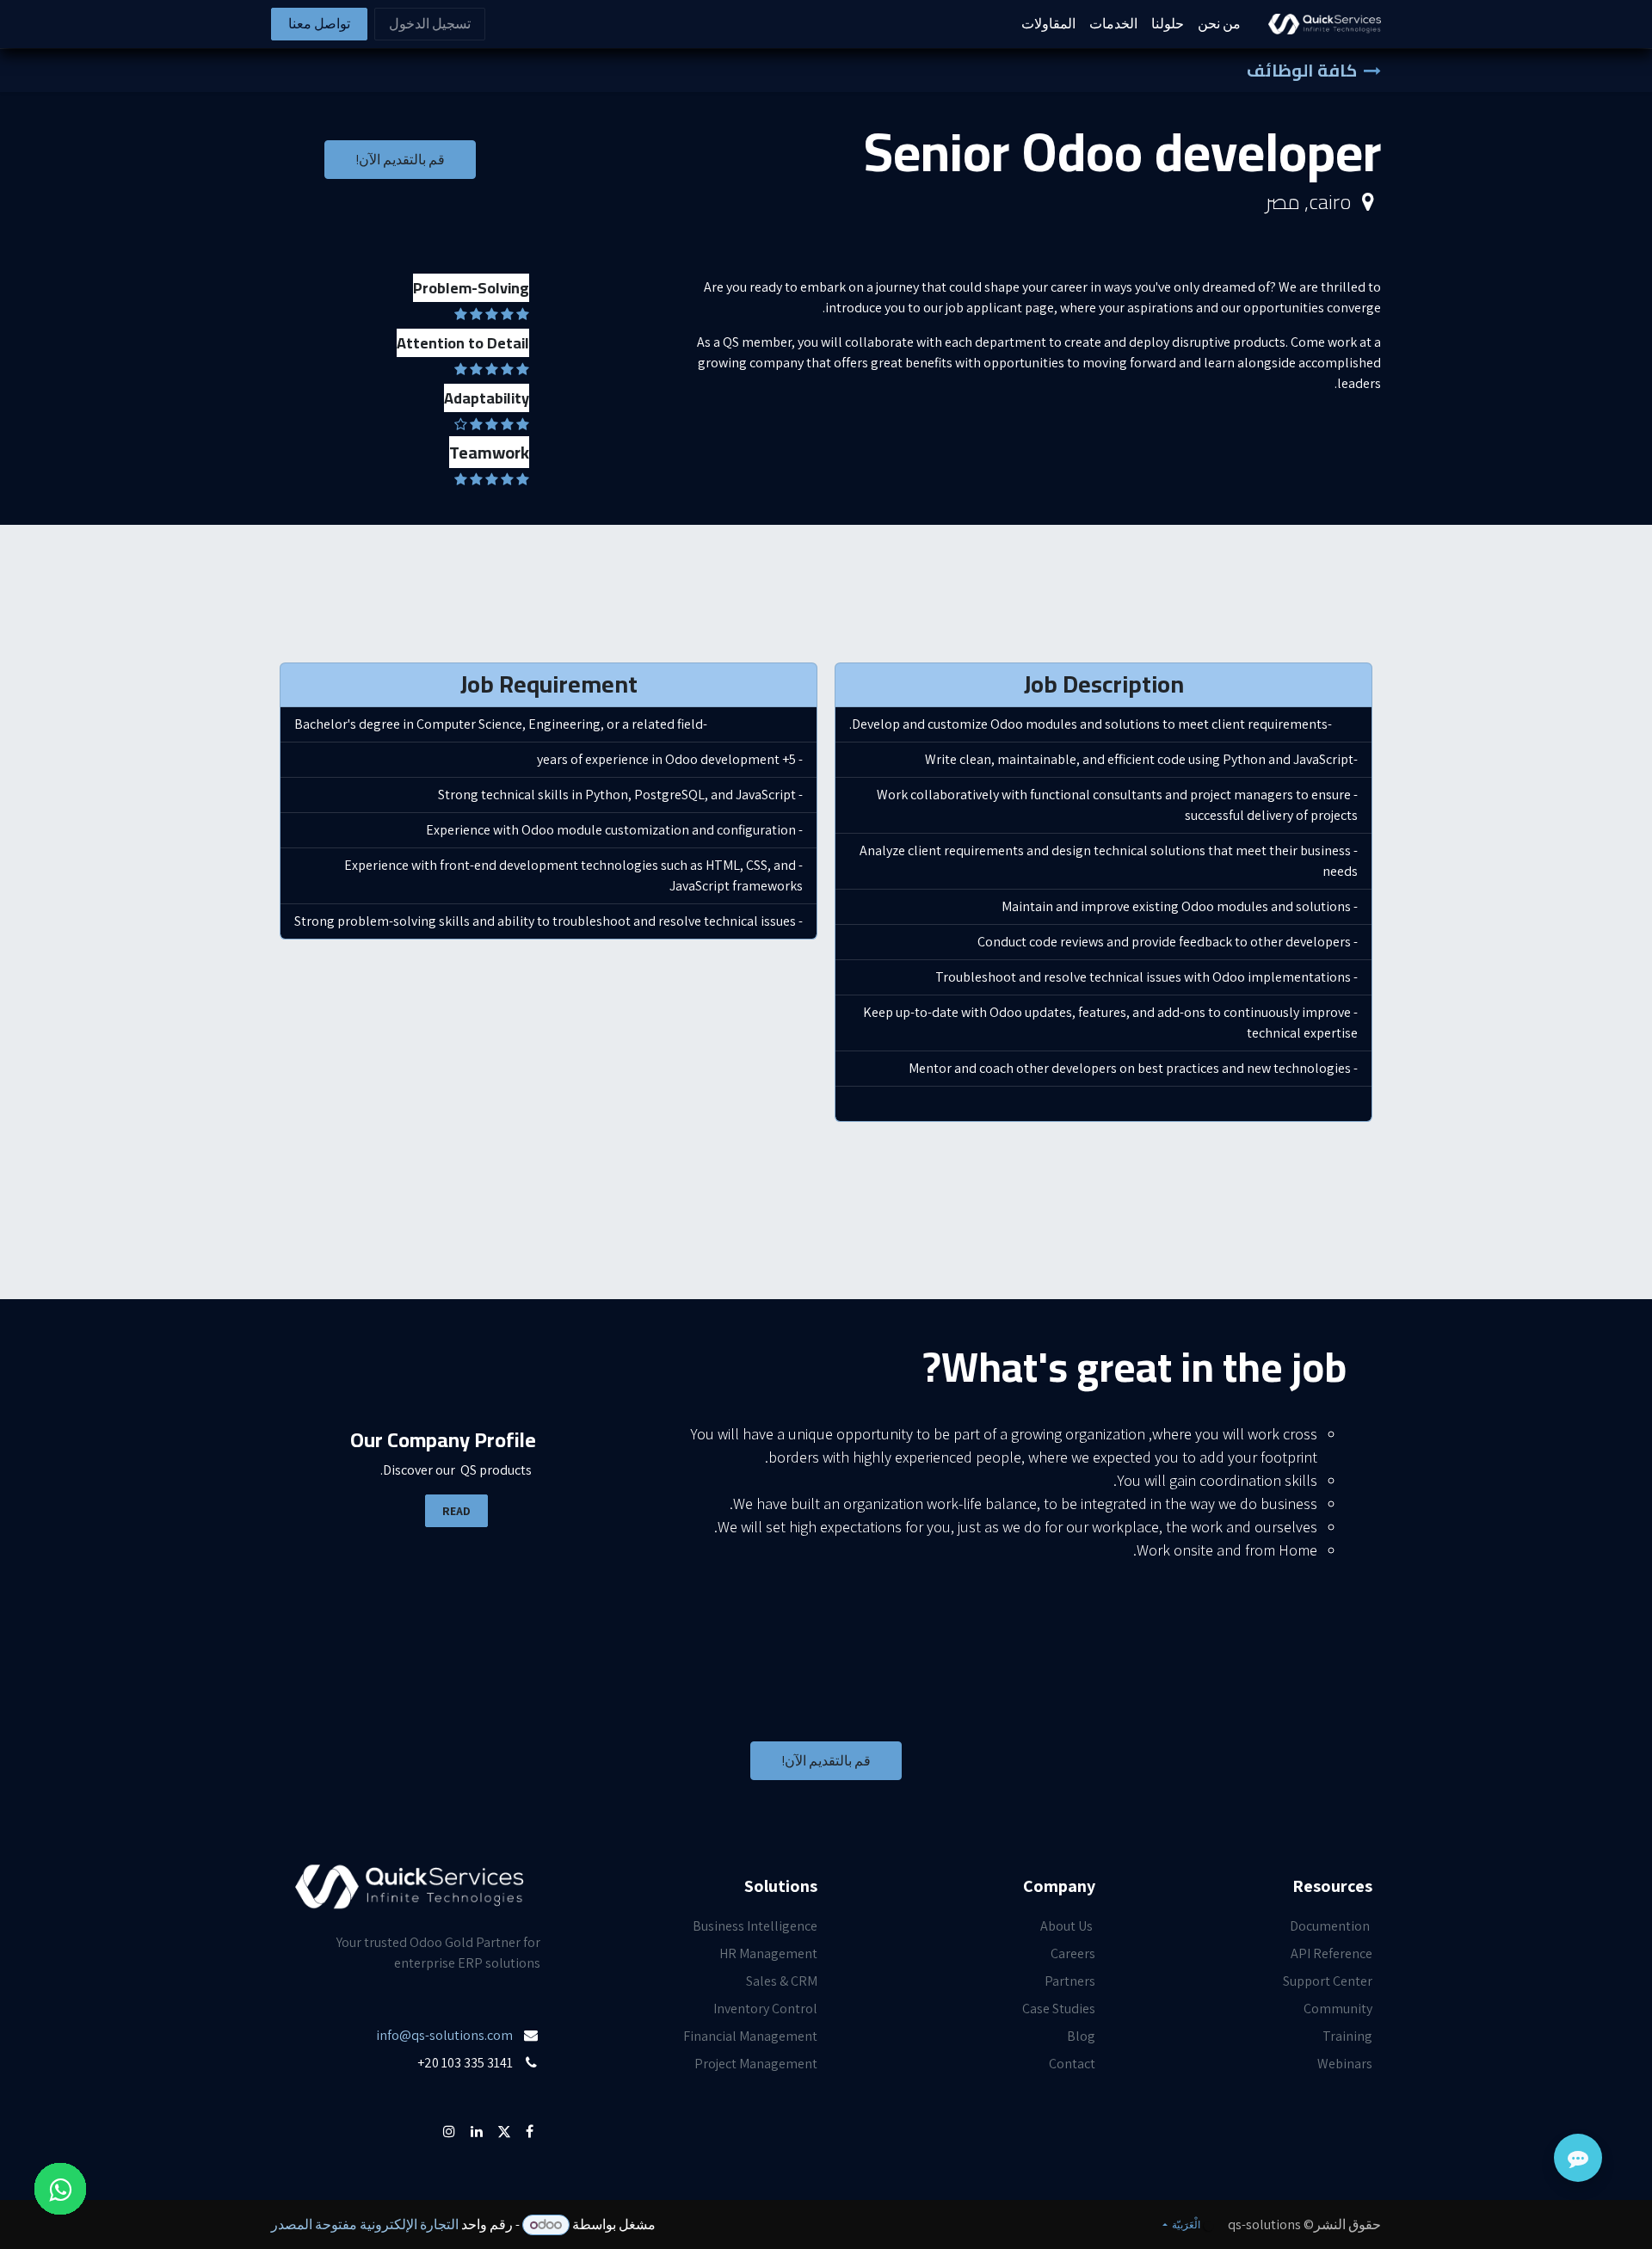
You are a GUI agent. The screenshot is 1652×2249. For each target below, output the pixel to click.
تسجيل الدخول (430, 24)
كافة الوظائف (1302, 70)
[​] (539, 2090)
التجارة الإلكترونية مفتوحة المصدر (365, 2224)
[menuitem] (1219, 24)
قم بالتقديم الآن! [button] (400, 160)
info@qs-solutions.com (444, 2035)
